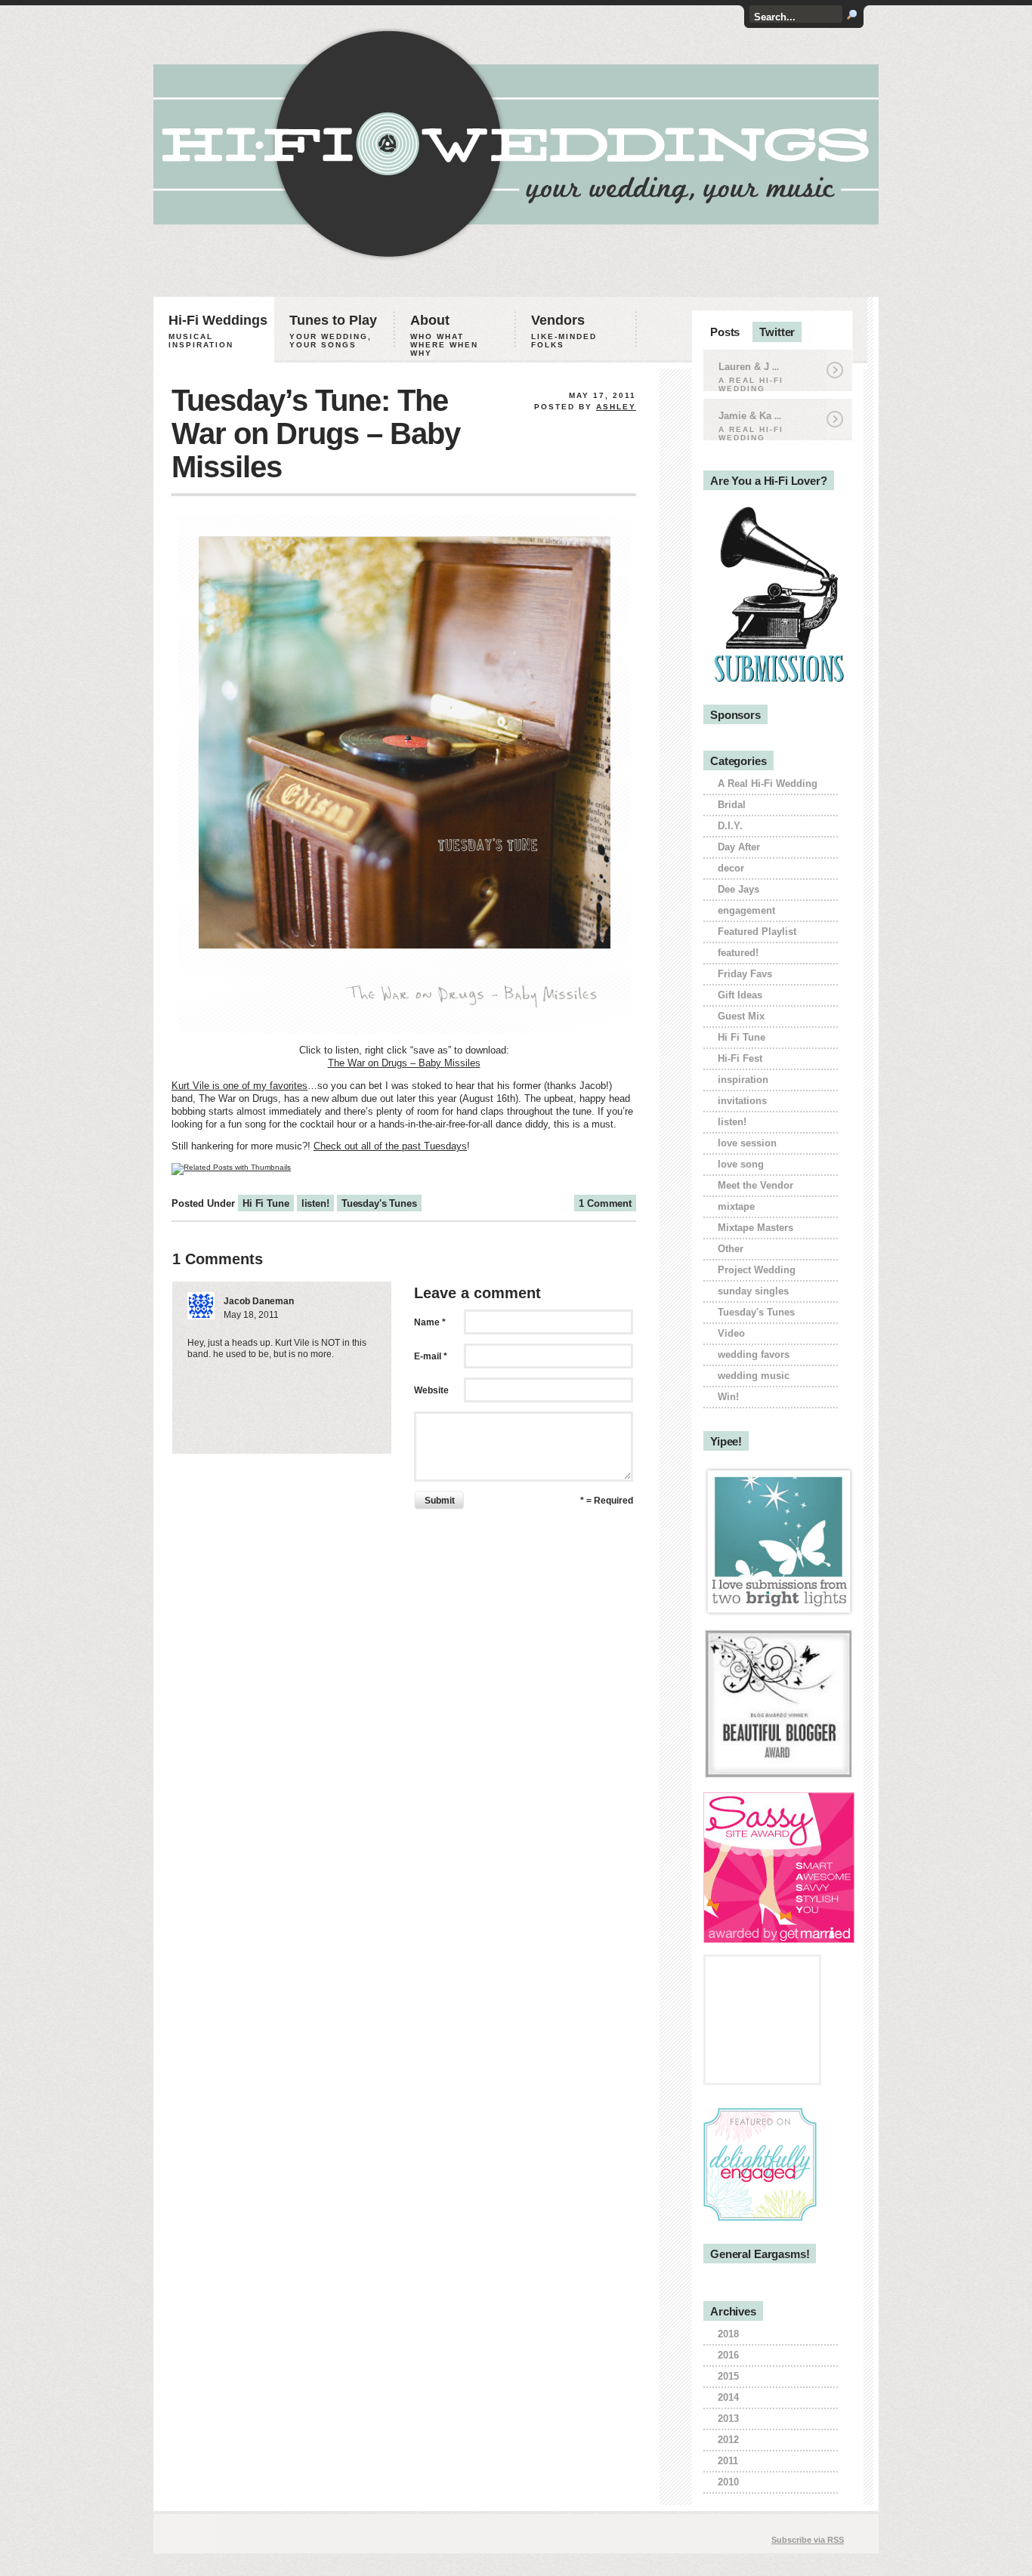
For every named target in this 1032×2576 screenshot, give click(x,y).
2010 (728, 2482)
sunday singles (753, 1291)
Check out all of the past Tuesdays (390, 1146)
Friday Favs (745, 974)
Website (431, 1390)
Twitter (777, 332)
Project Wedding (757, 1270)
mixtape (736, 1206)
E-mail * (431, 1356)
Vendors (564, 331)
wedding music (754, 1376)
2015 (728, 2376)
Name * (430, 1322)
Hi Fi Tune (266, 1203)
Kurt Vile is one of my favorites (239, 1086)
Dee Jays (738, 889)
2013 (728, 2419)
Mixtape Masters (755, 1228)
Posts (725, 332)
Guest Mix (741, 1016)
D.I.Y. (730, 826)
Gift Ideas (740, 995)
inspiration (743, 1080)
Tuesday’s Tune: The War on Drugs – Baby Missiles (316, 433)
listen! (315, 1203)
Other (731, 1249)
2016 (728, 2355)
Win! (728, 1397)
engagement (746, 910)
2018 (728, 2334)
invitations (742, 1101)
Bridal (732, 805)
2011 (728, 2461)
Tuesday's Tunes (379, 1203)
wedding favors (754, 1354)
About (444, 335)
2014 (728, 2397)
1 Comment (605, 1203)
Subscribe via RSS (808, 2540)
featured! (738, 953)
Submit (440, 1501)
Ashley (616, 407)
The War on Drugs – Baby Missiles (404, 1063)
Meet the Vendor (755, 1185)
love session (747, 1143)
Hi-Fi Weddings (218, 331)
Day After (739, 847)
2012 (728, 2440)
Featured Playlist (757, 932)
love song (741, 1164)
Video (731, 1333)
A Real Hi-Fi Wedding (768, 784)
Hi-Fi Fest (740, 1058)
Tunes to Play (333, 331)
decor (731, 868)
